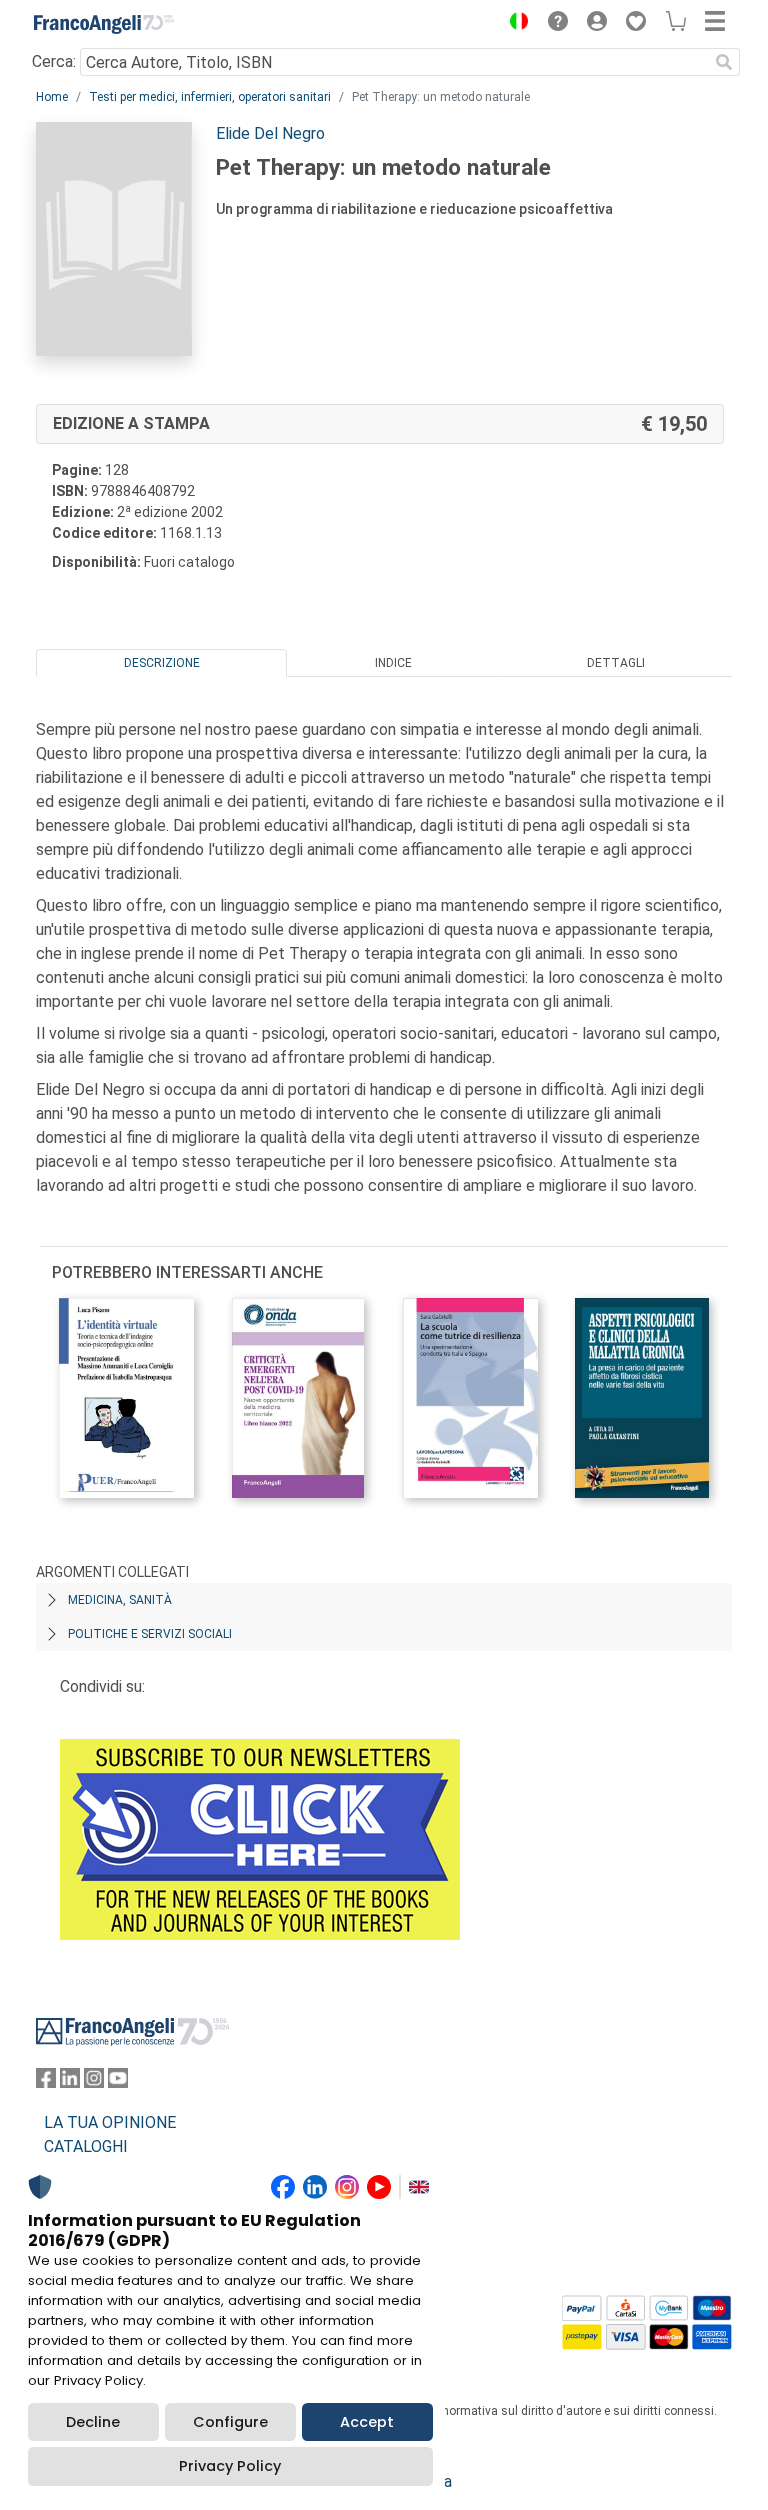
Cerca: (54, 61)
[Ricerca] (724, 62)
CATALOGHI (86, 2146)
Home (52, 97)
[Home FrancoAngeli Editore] (104, 24)
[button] (514, 24)
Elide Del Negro (270, 133)
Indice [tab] (393, 663)
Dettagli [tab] (616, 663)
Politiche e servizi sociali (150, 1634)
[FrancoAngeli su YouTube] (118, 2082)
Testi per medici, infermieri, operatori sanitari (210, 97)
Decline (93, 2422)
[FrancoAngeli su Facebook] (46, 2082)
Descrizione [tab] (162, 663)
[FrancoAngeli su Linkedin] (70, 2082)
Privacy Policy (230, 2466)
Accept (367, 2422)
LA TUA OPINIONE (110, 2122)
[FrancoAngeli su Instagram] (94, 2082)
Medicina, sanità (120, 1600)
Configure (230, 2422)
